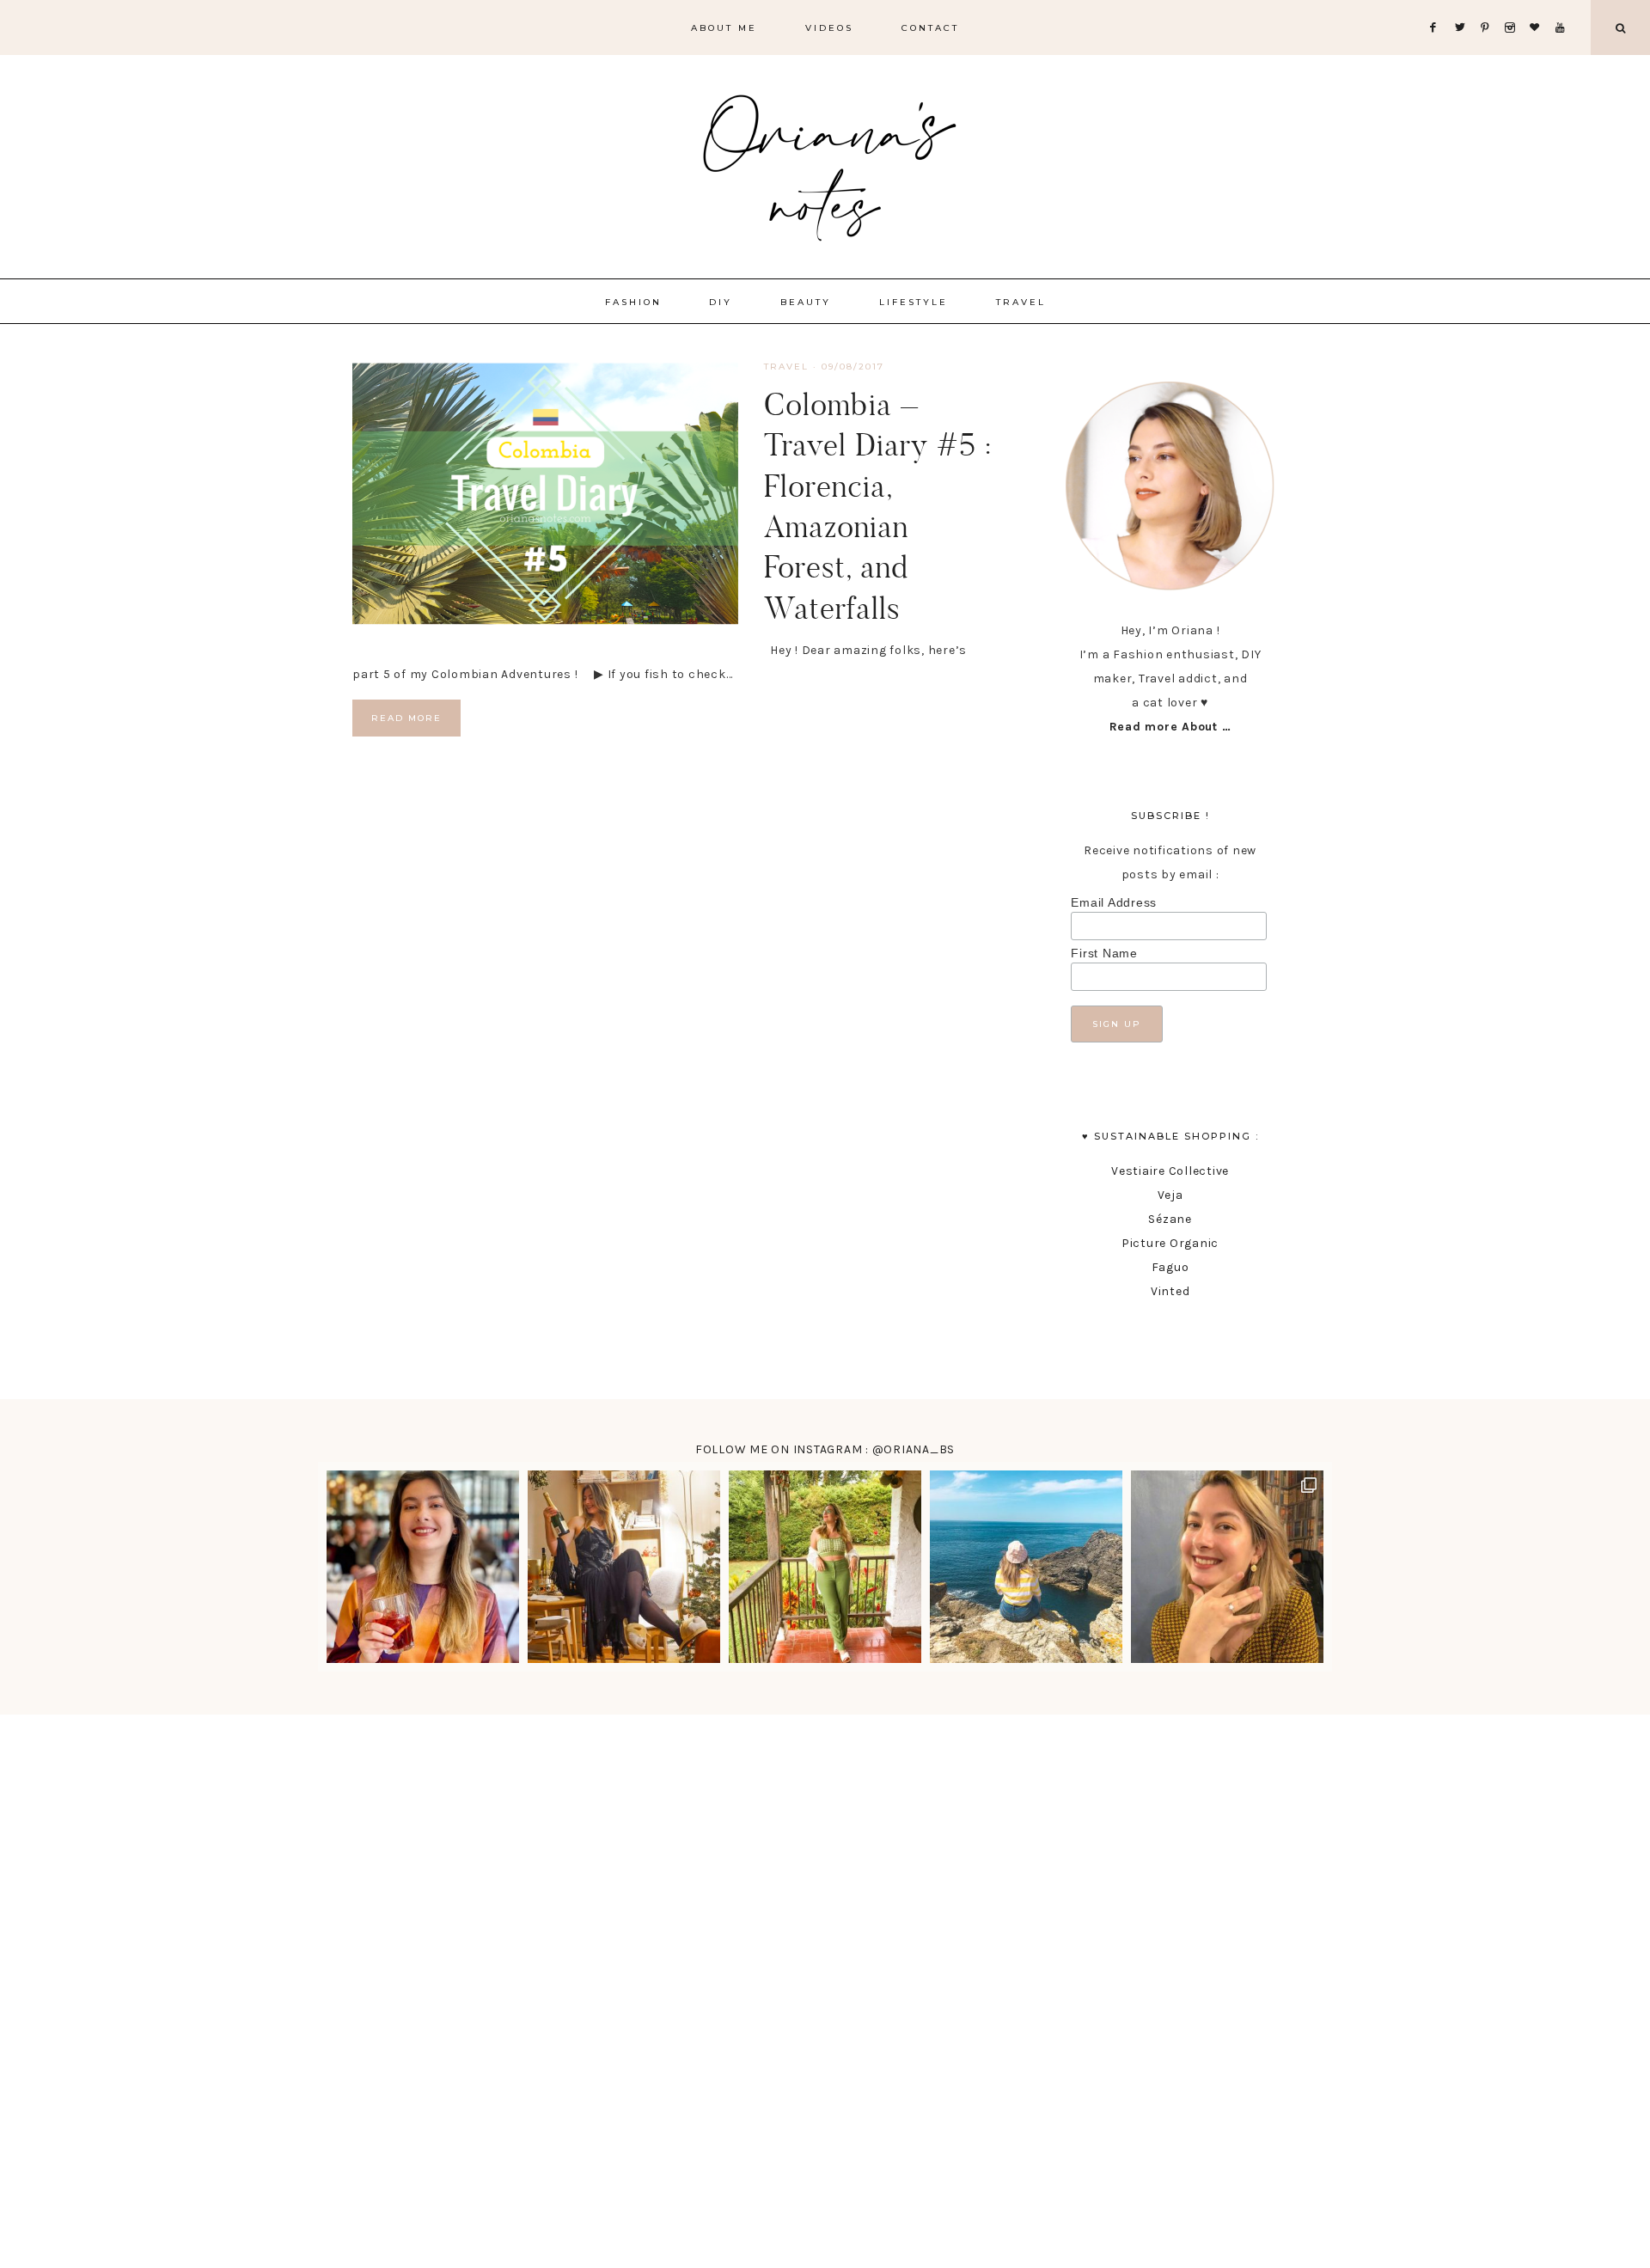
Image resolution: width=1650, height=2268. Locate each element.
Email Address (1114, 902)
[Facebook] (1438, 6)
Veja (1170, 1195)
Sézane (1170, 1219)
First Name (1104, 953)
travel (786, 367)
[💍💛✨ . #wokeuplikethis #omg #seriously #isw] (1227, 1567)
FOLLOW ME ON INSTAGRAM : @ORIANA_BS (825, 1449)
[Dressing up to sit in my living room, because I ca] (624, 1567)
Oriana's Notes (825, 163)
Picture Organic (1170, 1243)
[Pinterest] (1489, 6)
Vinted (1170, 1291)
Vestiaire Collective (1170, 1171)
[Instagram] (1514, 6)
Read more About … (1170, 727)
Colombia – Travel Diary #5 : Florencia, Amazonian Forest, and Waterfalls (878, 506)
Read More (406, 718)
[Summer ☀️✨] (1026, 1567)
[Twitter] (1464, 6)
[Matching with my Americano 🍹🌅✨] (423, 1567)
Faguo (1170, 1267)
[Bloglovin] (1538, 6)
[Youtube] (1564, 6)
